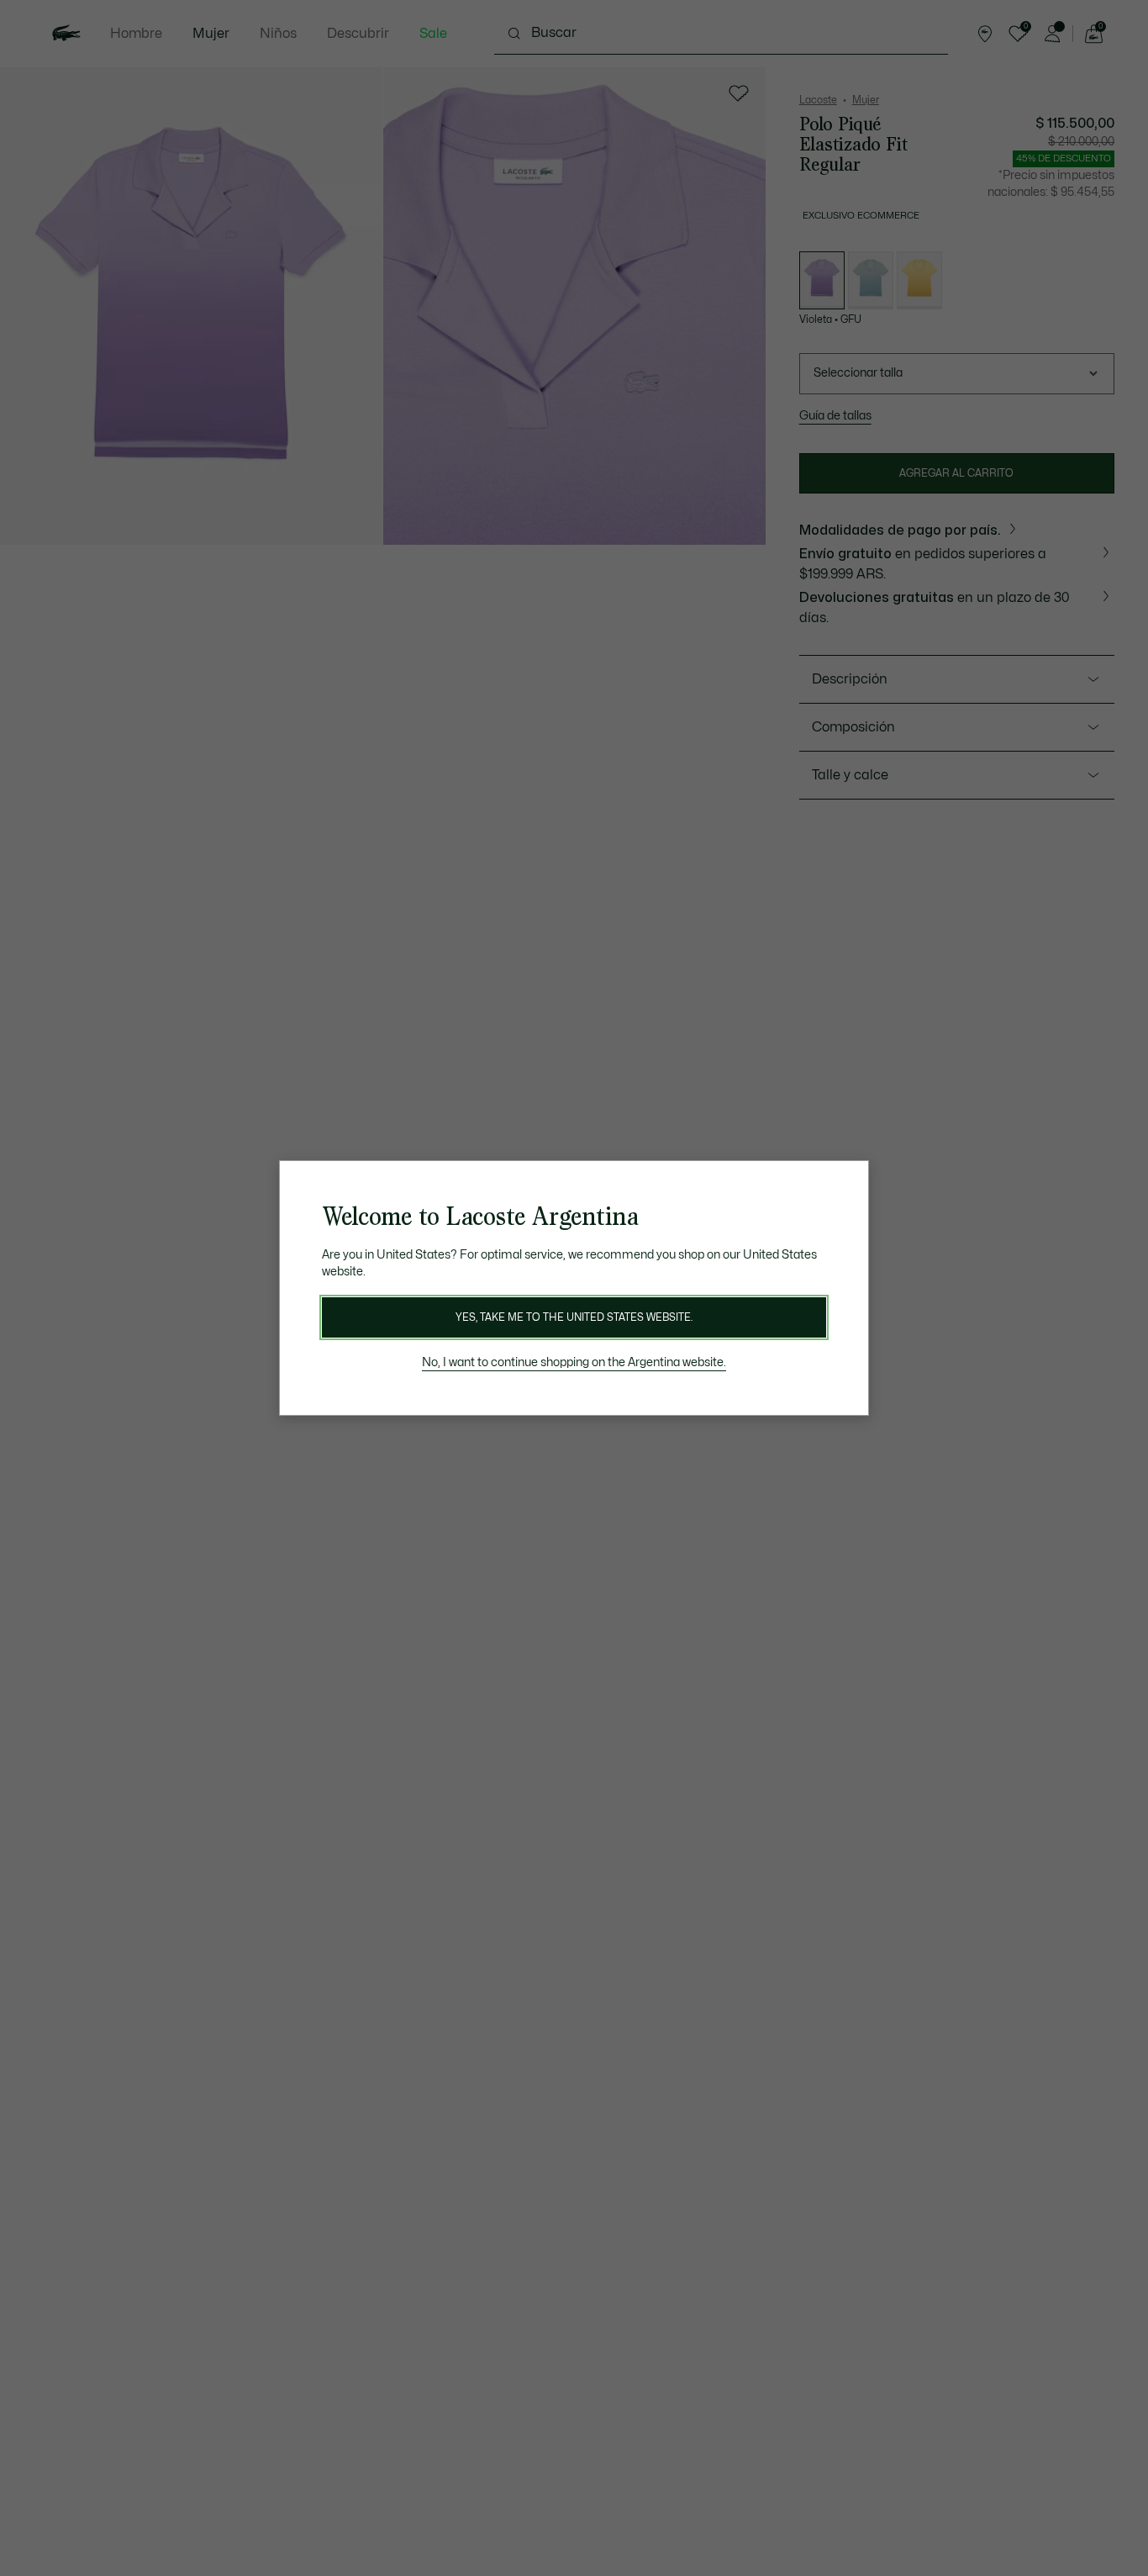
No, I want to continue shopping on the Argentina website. (574, 1362)
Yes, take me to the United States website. (574, 1317)
